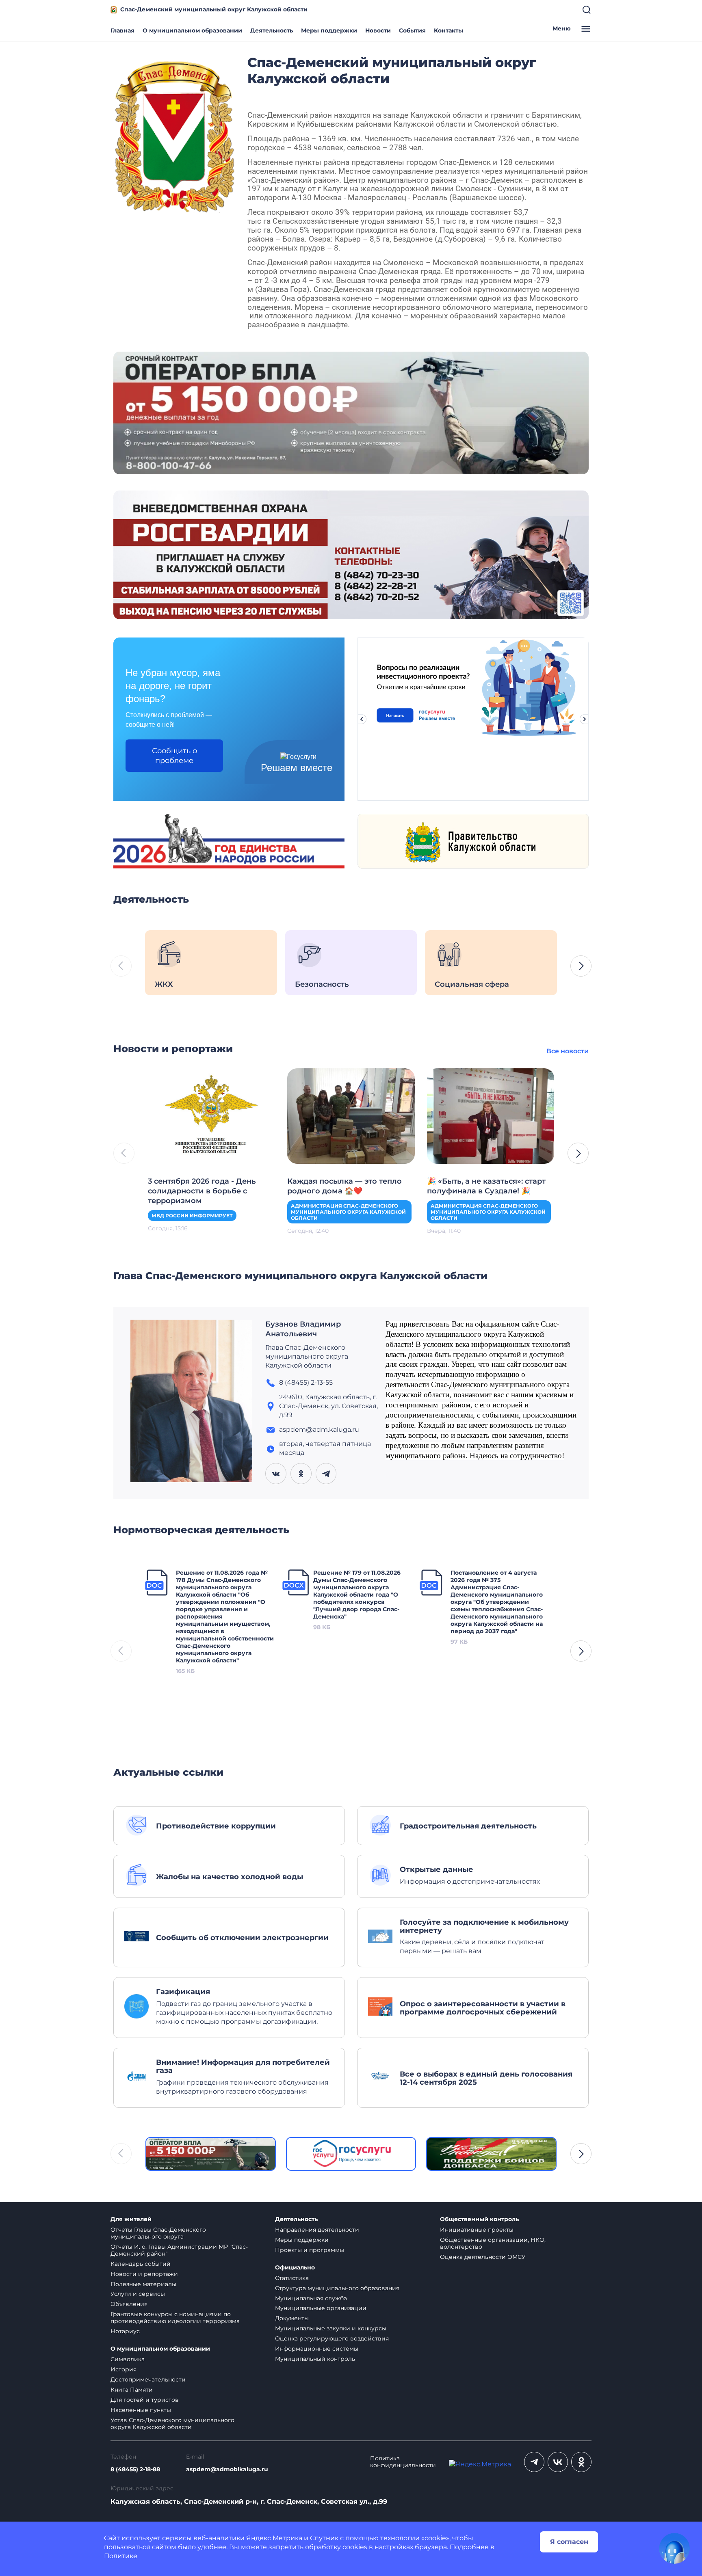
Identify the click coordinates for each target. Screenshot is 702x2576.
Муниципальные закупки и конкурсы (331, 2328)
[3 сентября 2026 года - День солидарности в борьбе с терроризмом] (211, 1115)
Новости (378, 30)
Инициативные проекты (477, 2230)
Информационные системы (317, 2349)
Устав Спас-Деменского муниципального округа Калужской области (172, 2424)
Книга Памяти (132, 2390)
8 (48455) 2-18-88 (135, 2469)
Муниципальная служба (311, 2298)
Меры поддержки (329, 30)
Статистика (292, 2278)
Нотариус (125, 2331)
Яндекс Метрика (274, 2538)
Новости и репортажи (144, 2274)
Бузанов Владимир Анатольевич (303, 1329)
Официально (295, 2268)
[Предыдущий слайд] (362, 719)
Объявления (129, 2304)
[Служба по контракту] (211, 2154)
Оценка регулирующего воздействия (332, 2338)
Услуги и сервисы (138, 2294)
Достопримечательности (148, 2379)
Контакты (448, 30)
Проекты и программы (310, 2250)
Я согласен (569, 2542)
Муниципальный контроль (315, 2359)
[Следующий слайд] (585, 719)
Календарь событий (141, 2264)
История (123, 2369)
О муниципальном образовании (192, 30)
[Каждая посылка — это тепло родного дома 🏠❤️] (351, 1115)
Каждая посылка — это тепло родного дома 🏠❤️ (344, 1186)
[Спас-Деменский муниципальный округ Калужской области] (174, 135)
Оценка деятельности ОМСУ (483, 2257)
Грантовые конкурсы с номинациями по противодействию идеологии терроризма (175, 2318)
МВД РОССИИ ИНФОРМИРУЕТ (192, 1216)
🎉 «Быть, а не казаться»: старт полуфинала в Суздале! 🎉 (486, 1186)
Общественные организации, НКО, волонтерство (493, 2243)
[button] (581, 966)
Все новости (568, 1051)
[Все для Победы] (491, 2154)
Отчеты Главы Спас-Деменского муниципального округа (158, 2233)
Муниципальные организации (321, 2308)
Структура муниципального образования (337, 2288)
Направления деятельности (317, 2230)
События (412, 30)
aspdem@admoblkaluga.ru (227, 2469)
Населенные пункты (141, 2410)
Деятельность (272, 30)
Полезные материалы (143, 2284)
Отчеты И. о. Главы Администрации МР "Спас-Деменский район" (179, 2250)
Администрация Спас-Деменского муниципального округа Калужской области (348, 1212)
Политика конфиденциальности (403, 2462)
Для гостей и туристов (145, 2400)
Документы (292, 2318)
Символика (128, 2359)
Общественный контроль (479, 2219)
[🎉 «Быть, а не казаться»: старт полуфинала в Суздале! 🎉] (491, 1115)
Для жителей (131, 2219)
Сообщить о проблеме (174, 756)
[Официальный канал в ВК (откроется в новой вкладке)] (558, 2462)
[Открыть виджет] (674, 2548)
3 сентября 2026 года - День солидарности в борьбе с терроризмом (202, 1191)
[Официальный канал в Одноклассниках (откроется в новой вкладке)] (581, 2462)
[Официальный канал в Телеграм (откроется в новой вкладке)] (534, 2462)
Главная (122, 30)
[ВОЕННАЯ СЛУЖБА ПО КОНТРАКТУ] (351, 412)
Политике (121, 2556)
